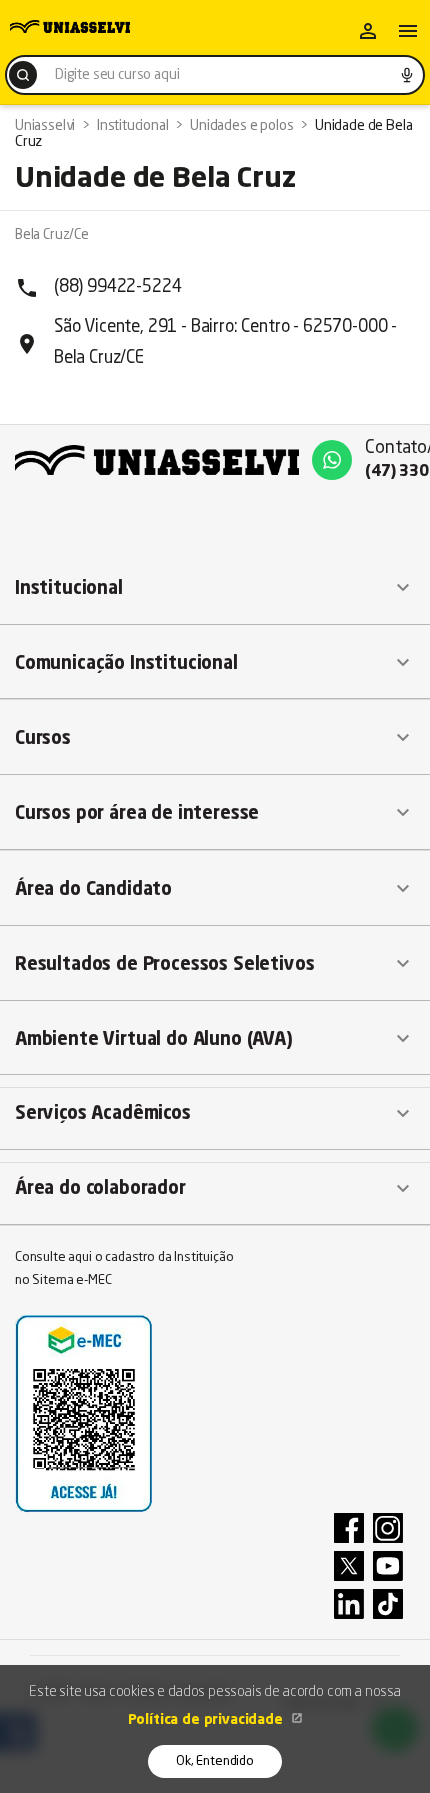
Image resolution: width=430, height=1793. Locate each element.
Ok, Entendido (215, 1761)
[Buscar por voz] (407, 75)
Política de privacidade (207, 1720)
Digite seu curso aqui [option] (117, 75)
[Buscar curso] (23, 75)
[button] (215, 588)
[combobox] (215, 75)
